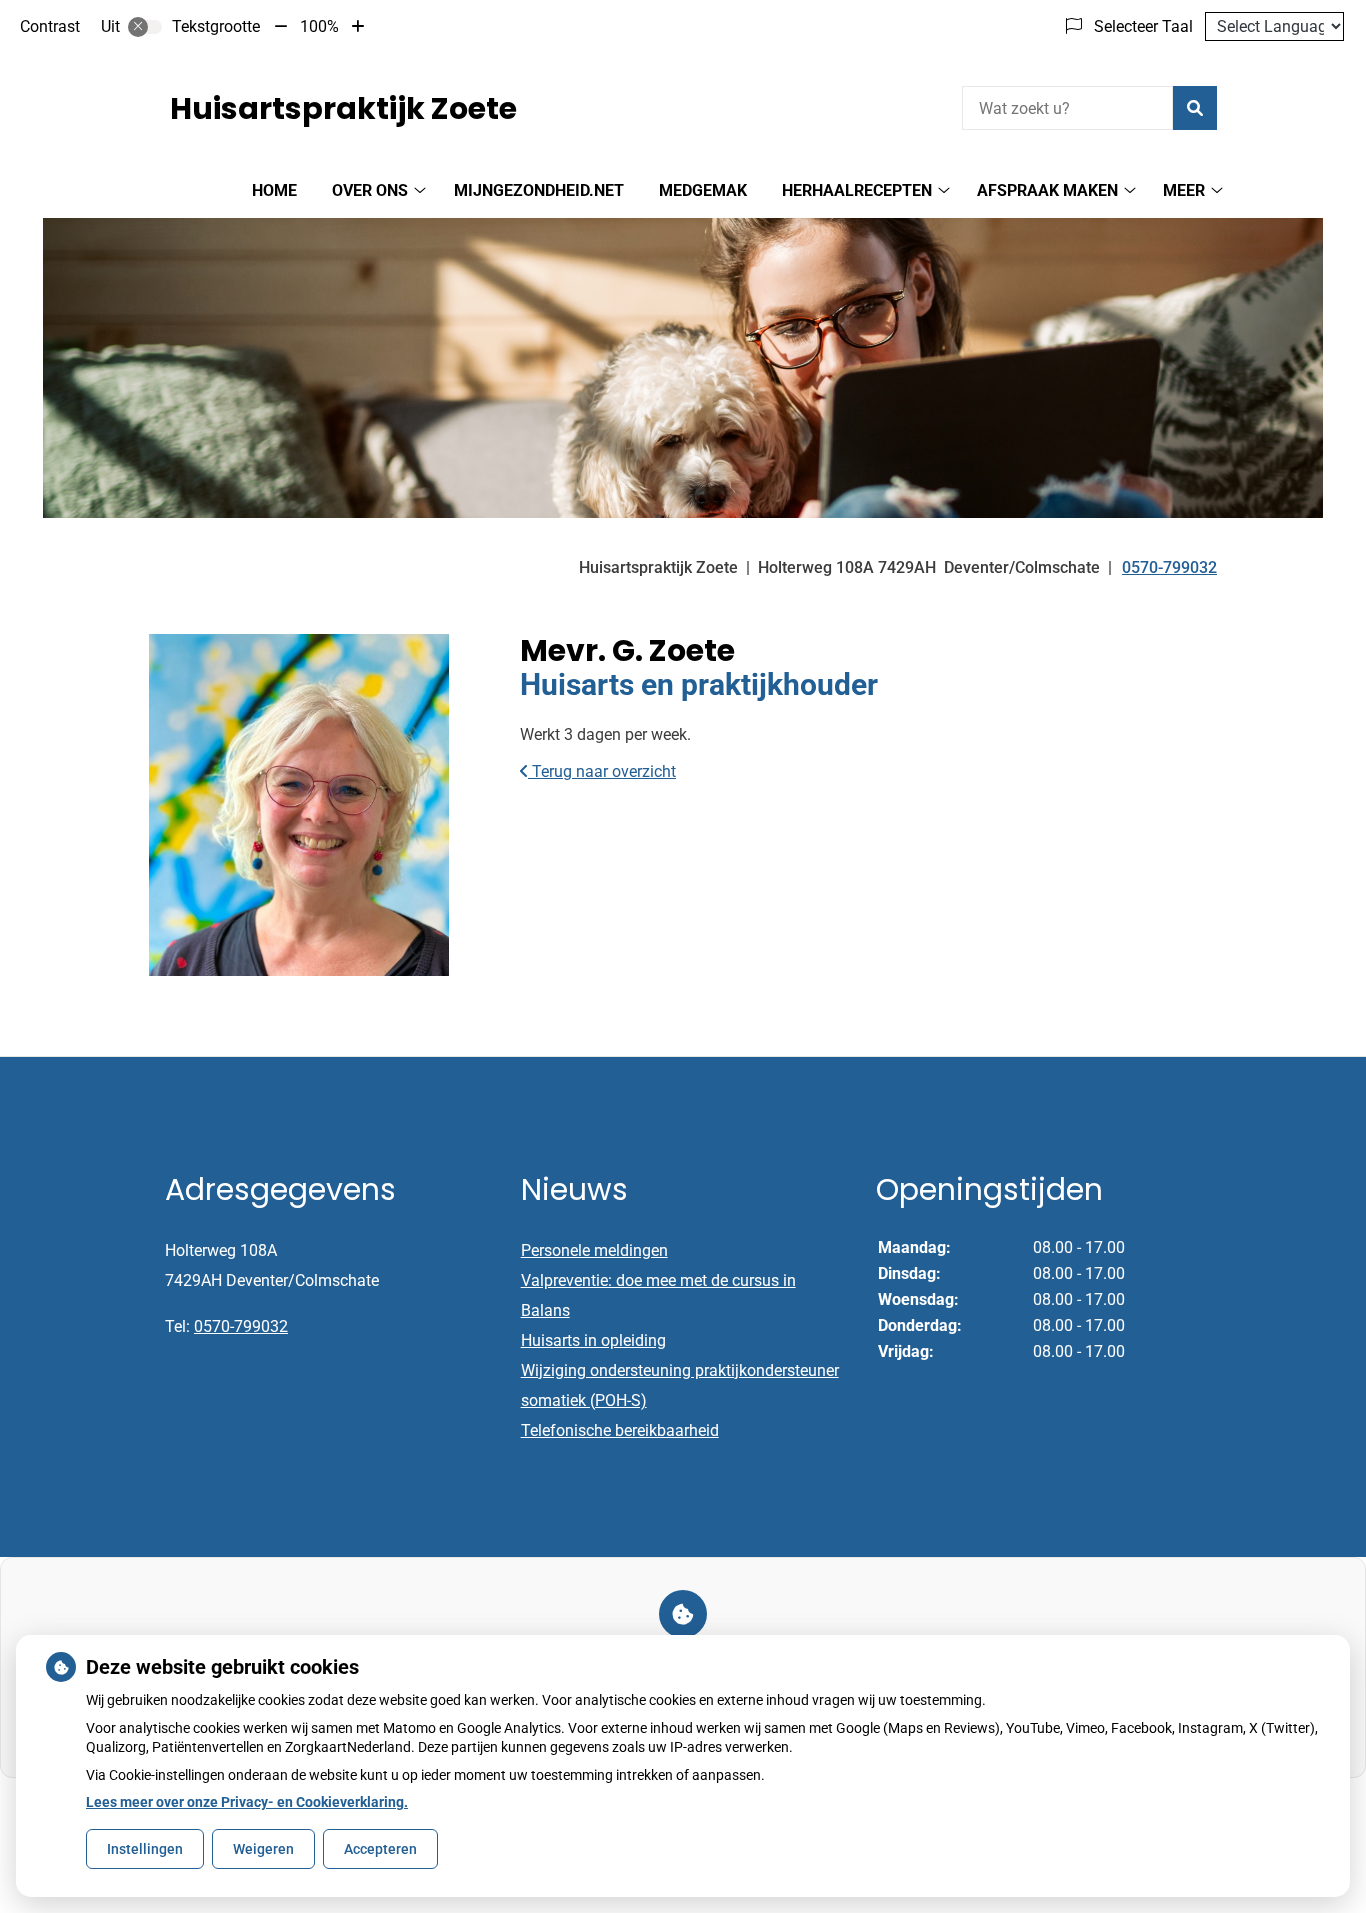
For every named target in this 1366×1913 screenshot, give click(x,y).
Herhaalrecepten (857, 190)
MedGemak (703, 190)
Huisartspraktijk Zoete (343, 108)
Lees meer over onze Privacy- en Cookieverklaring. (247, 1802)
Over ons (370, 190)
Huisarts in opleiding (593, 1340)
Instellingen (145, 1849)
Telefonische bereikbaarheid (620, 1430)
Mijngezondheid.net (539, 190)
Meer (1184, 190)
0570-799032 (241, 1326)
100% (319, 26)
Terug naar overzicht (602, 771)
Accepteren (380, 1849)
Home (274, 190)
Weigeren (263, 1849)
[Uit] (145, 27)
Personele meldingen (594, 1250)
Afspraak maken (1047, 190)
